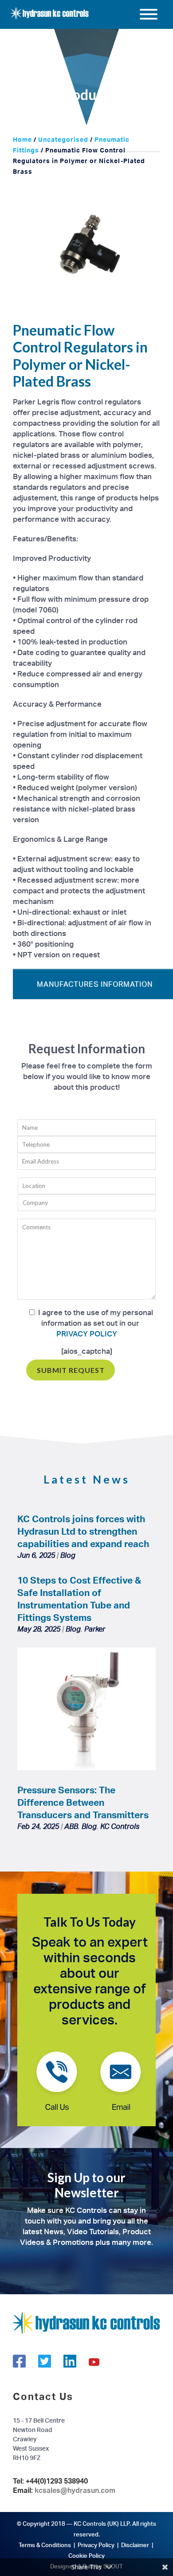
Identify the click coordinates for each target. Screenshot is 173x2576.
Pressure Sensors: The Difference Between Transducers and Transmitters (83, 1802)
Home (22, 139)
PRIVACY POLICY (87, 1334)
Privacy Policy (96, 2545)
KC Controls (120, 1826)
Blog (68, 1555)
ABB (71, 1826)
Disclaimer (135, 2545)
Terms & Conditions (45, 2545)
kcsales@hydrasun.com (75, 2490)
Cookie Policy (86, 2556)
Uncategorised (63, 139)
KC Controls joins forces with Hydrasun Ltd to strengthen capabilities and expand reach (83, 1531)
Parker (95, 1629)
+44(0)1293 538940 (57, 2481)
